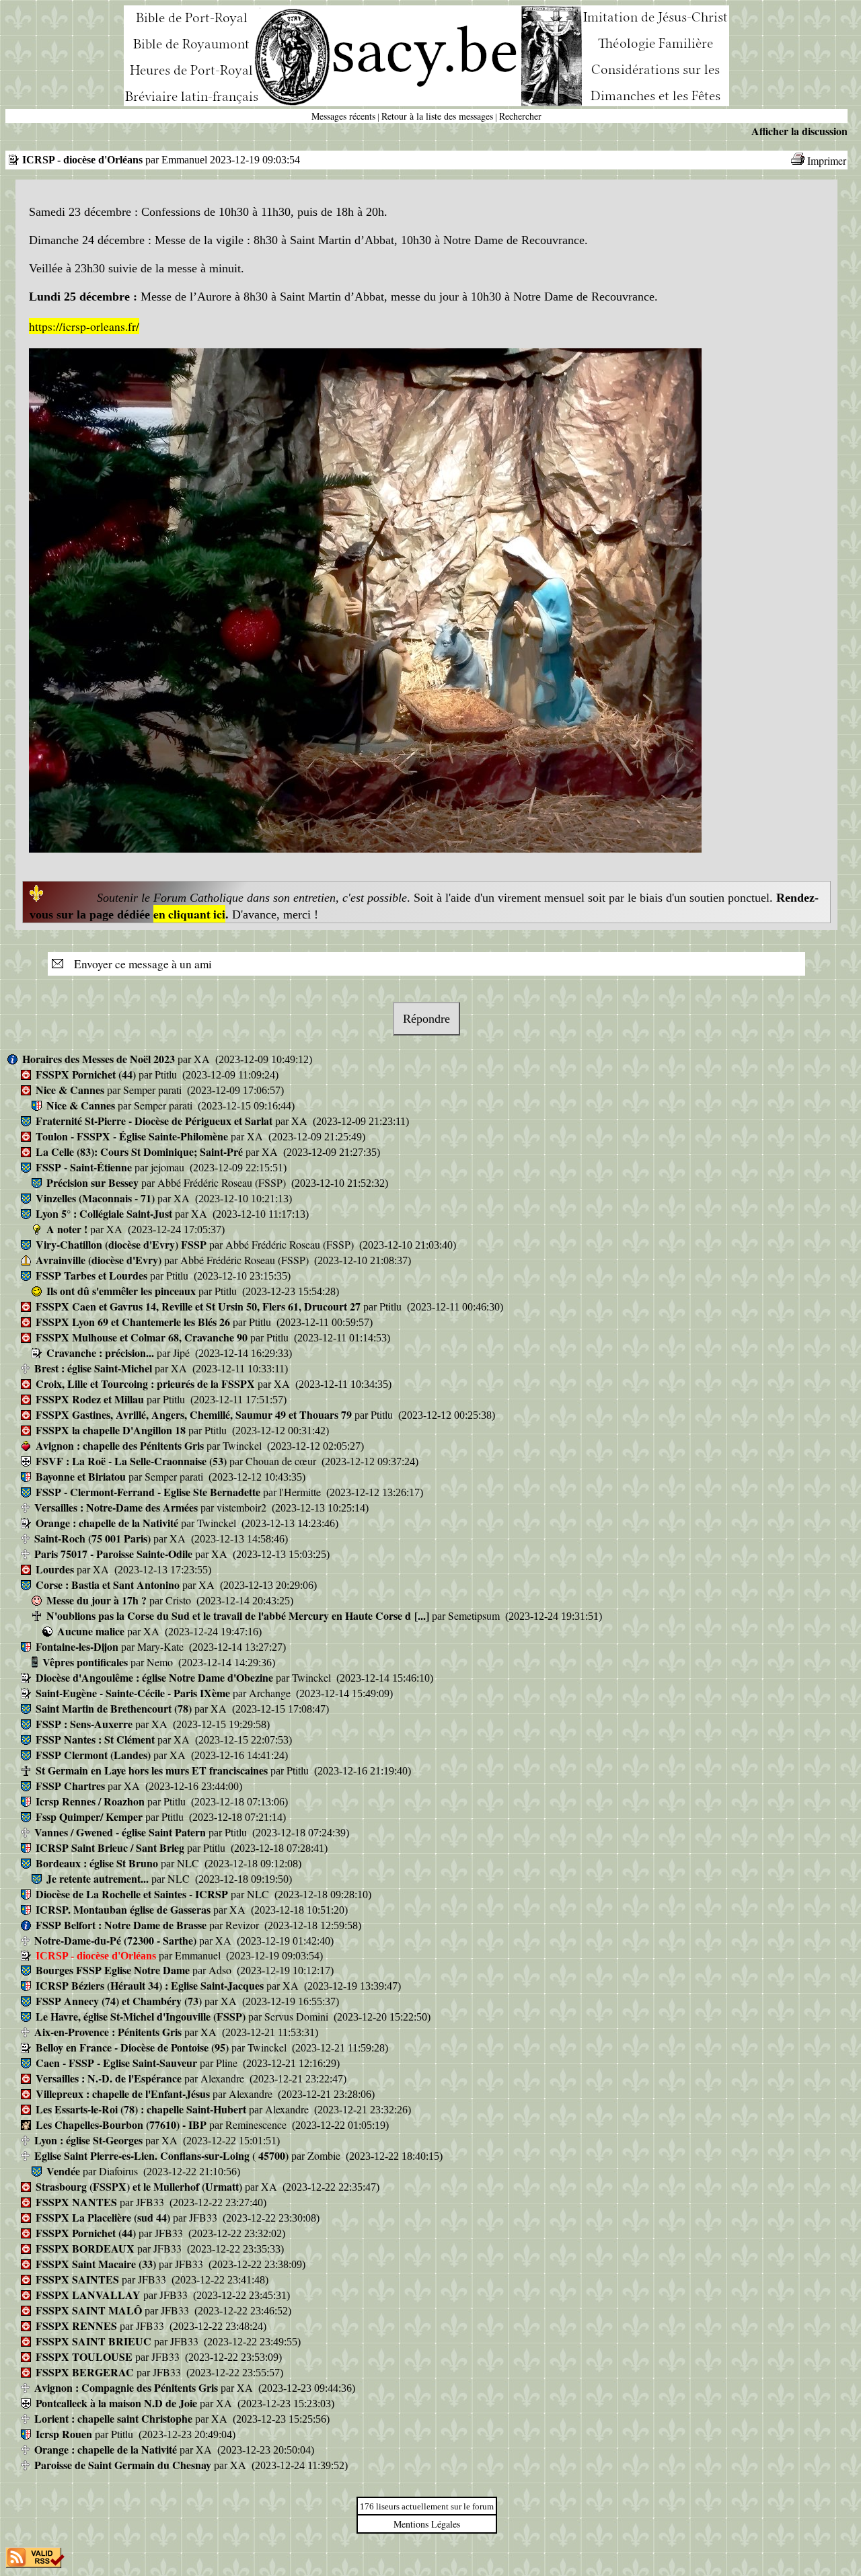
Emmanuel (199, 1955)
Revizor (244, 1925)
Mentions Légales (427, 2524)
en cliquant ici (189, 914)
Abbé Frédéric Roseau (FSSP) (223, 1182)
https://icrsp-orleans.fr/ (84, 326)
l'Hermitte (301, 1492)
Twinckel (244, 1445)
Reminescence (257, 2124)
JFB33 (151, 2202)
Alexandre (224, 2078)
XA (203, 1059)
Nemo (161, 1662)
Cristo (180, 1600)
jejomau (169, 1167)
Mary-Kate (162, 1646)
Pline (228, 2063)
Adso (221, 1970)
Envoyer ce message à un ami (139, 964)
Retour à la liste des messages (437, 116)
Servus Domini (298, 2016)
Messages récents (343, 116)
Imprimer (827, 160)
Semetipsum (475, 1615)
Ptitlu (167, 1074)
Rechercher (520, 116)
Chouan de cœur (282, 1461)
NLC (189, 1863)
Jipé (183, 1353)
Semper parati (154, 1090)
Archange (271, 1693)
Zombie (325, 2155)
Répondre (426, 1019)
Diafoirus (120, 2171)
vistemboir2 (243, 1507)
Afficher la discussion (799, 131)
